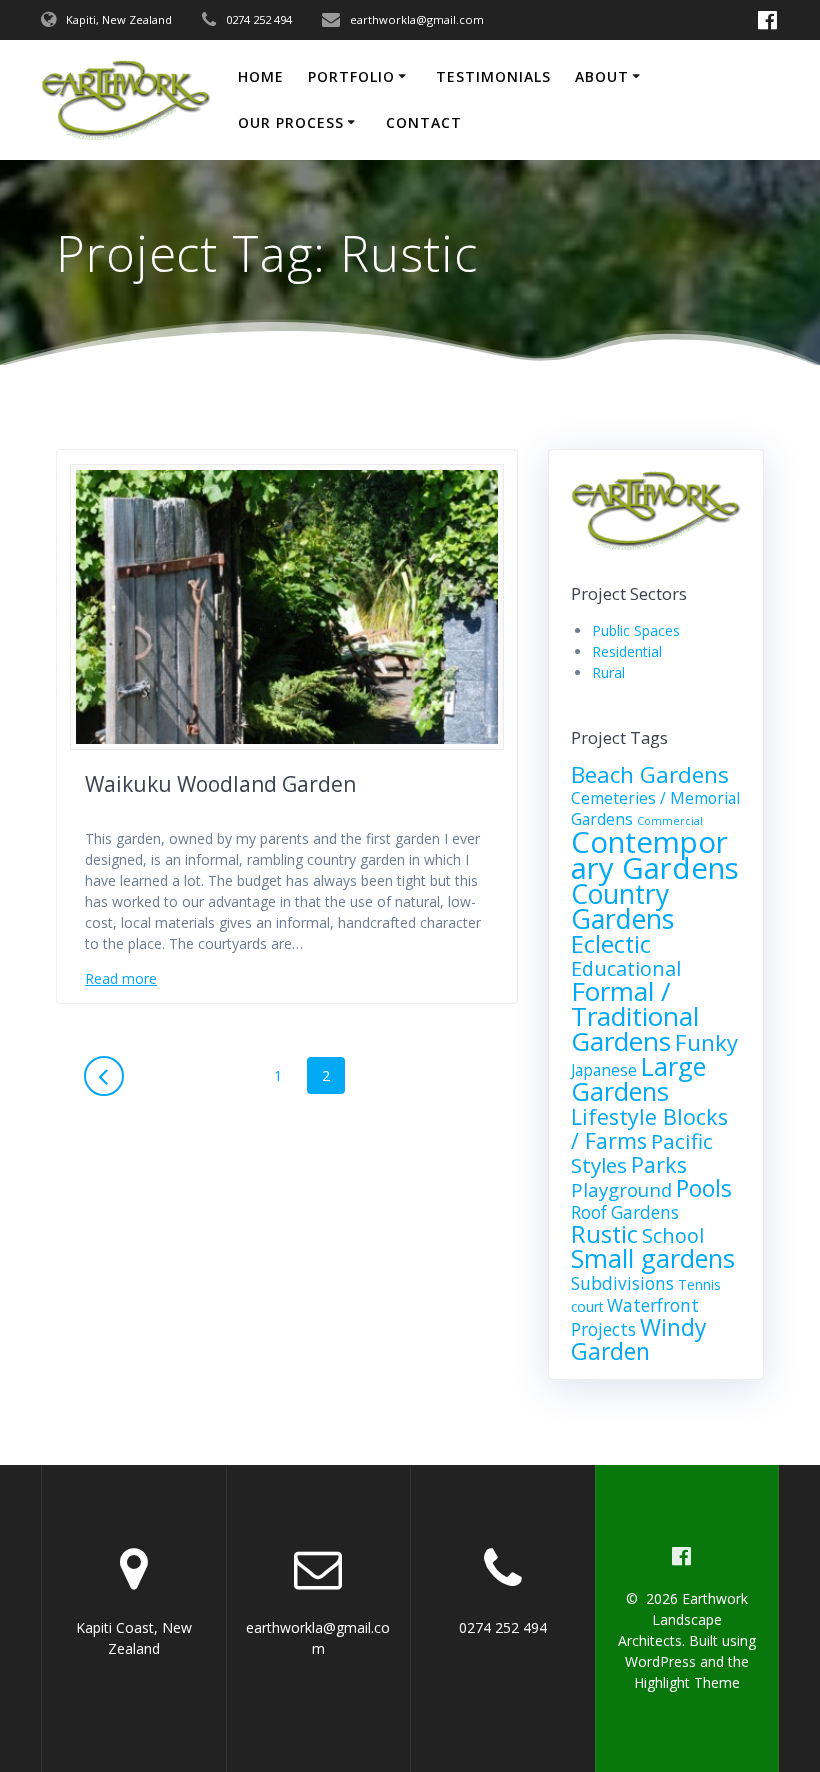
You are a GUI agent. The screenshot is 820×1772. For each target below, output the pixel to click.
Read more (121, 978)
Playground (621, 1189)
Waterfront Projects (635, 1317)
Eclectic (611, 944)
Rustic (604, 1234)
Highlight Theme (687, 1682)
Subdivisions (622, 1283)
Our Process (291, 122)
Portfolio (351, 76)
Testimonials (493, 76)
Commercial (670, 821)
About (602, 76)
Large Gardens (638, 1078)
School (673, 1235)
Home (261, 76)
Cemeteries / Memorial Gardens (655, 808)
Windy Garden (638, 1339)
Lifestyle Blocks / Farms (649, 1128)
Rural (608, 672)
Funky (706, 1042)
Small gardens (653, 1258)
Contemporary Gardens (655, 855)
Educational (626, 968)
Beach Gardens (650, 774)
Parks (659, 1164)
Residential (627, 651)
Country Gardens (622, 906)
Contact (424, 122)
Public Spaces (636, 630)
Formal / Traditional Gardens (635, 1016)
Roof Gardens (625, 1212)
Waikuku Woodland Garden (220, 784)
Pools (704, 1188)
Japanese (604, 1070)
